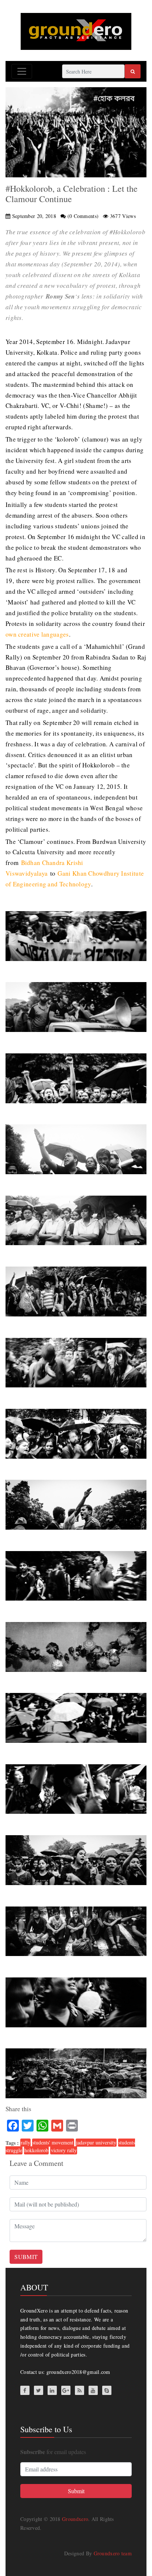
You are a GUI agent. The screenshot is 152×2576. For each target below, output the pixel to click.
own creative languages (37, 634)
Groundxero (75, 2519)
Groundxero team (113, 2553)
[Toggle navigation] (22, 71)
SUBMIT (26, 2257)
